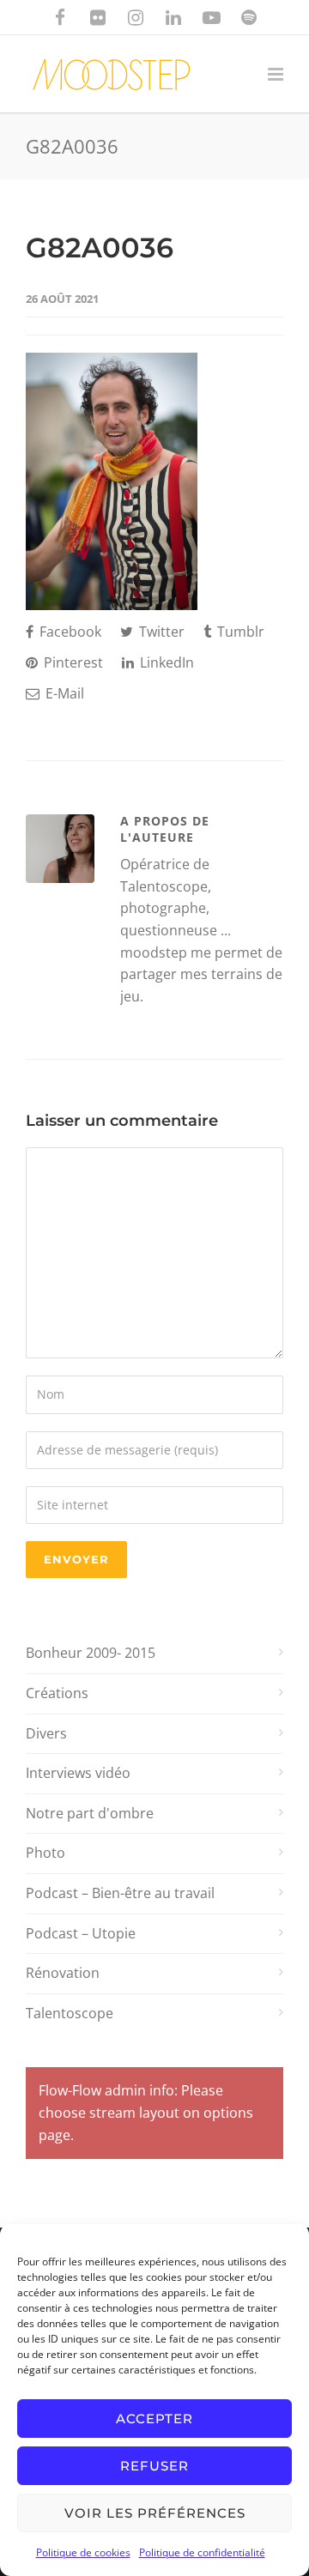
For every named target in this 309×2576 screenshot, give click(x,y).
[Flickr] (98, 17)
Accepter (154, 2419)
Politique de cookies (83, 2552)
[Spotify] (249, 17)
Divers (46, 1733)
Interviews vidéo (78, 1773)
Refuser (154, 2466)
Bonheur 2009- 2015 (91, 1653)
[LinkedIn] (173, 17)
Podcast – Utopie (81, 1933)
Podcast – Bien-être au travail (120, 1893)
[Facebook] (60, 17)
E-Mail (63, 693)
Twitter (160, 632)
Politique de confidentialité (202, 2552)
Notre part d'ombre (90, 1813)
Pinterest (72, 662)
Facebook (69, 632)
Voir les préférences (155, 2513)
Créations (57, 1693)
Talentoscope (70, 2013)
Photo (45, 1853)
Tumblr (239, 632)
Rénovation (63, 1973)
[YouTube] (211, 17)
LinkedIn (165, 662)
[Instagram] (136, 17)
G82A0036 (100, 248)
